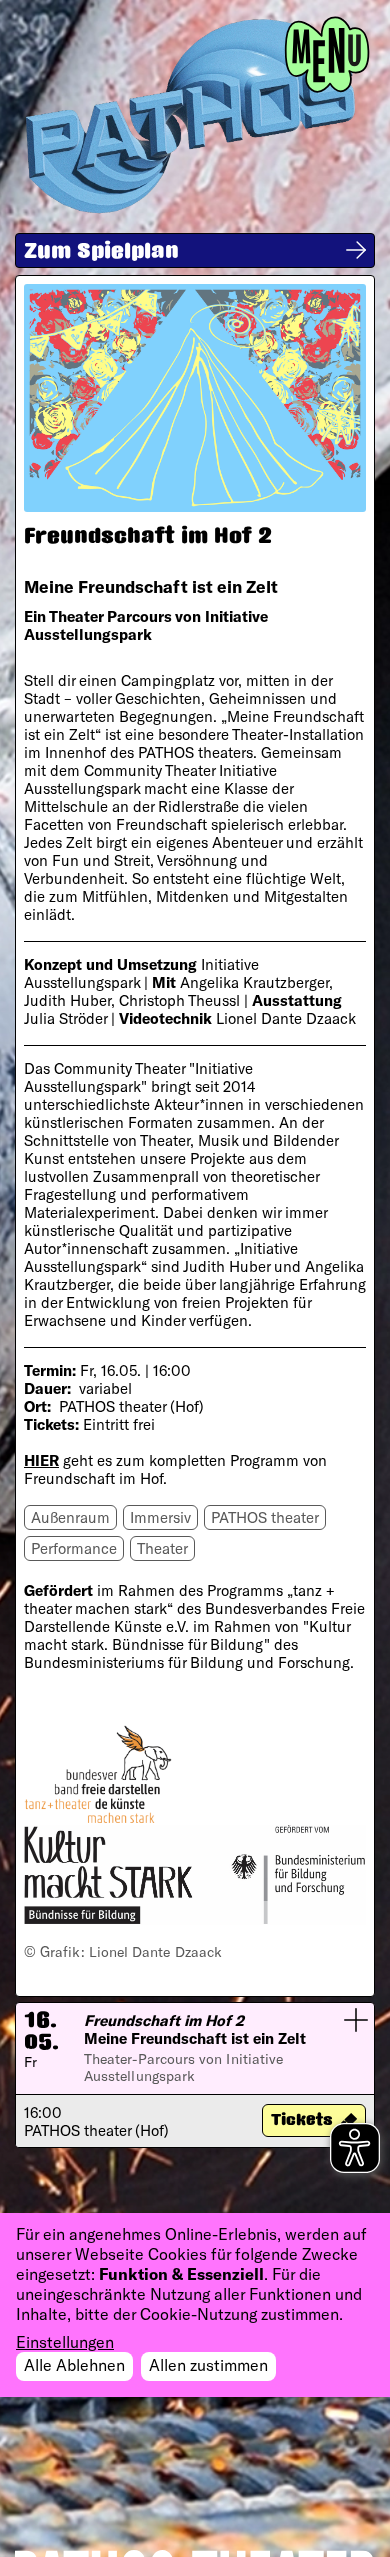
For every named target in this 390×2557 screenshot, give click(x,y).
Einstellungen (65, 2341)
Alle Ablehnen (74, 2364)
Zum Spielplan (101, 253)
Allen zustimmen (208, 2364)
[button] (195, 2075)
